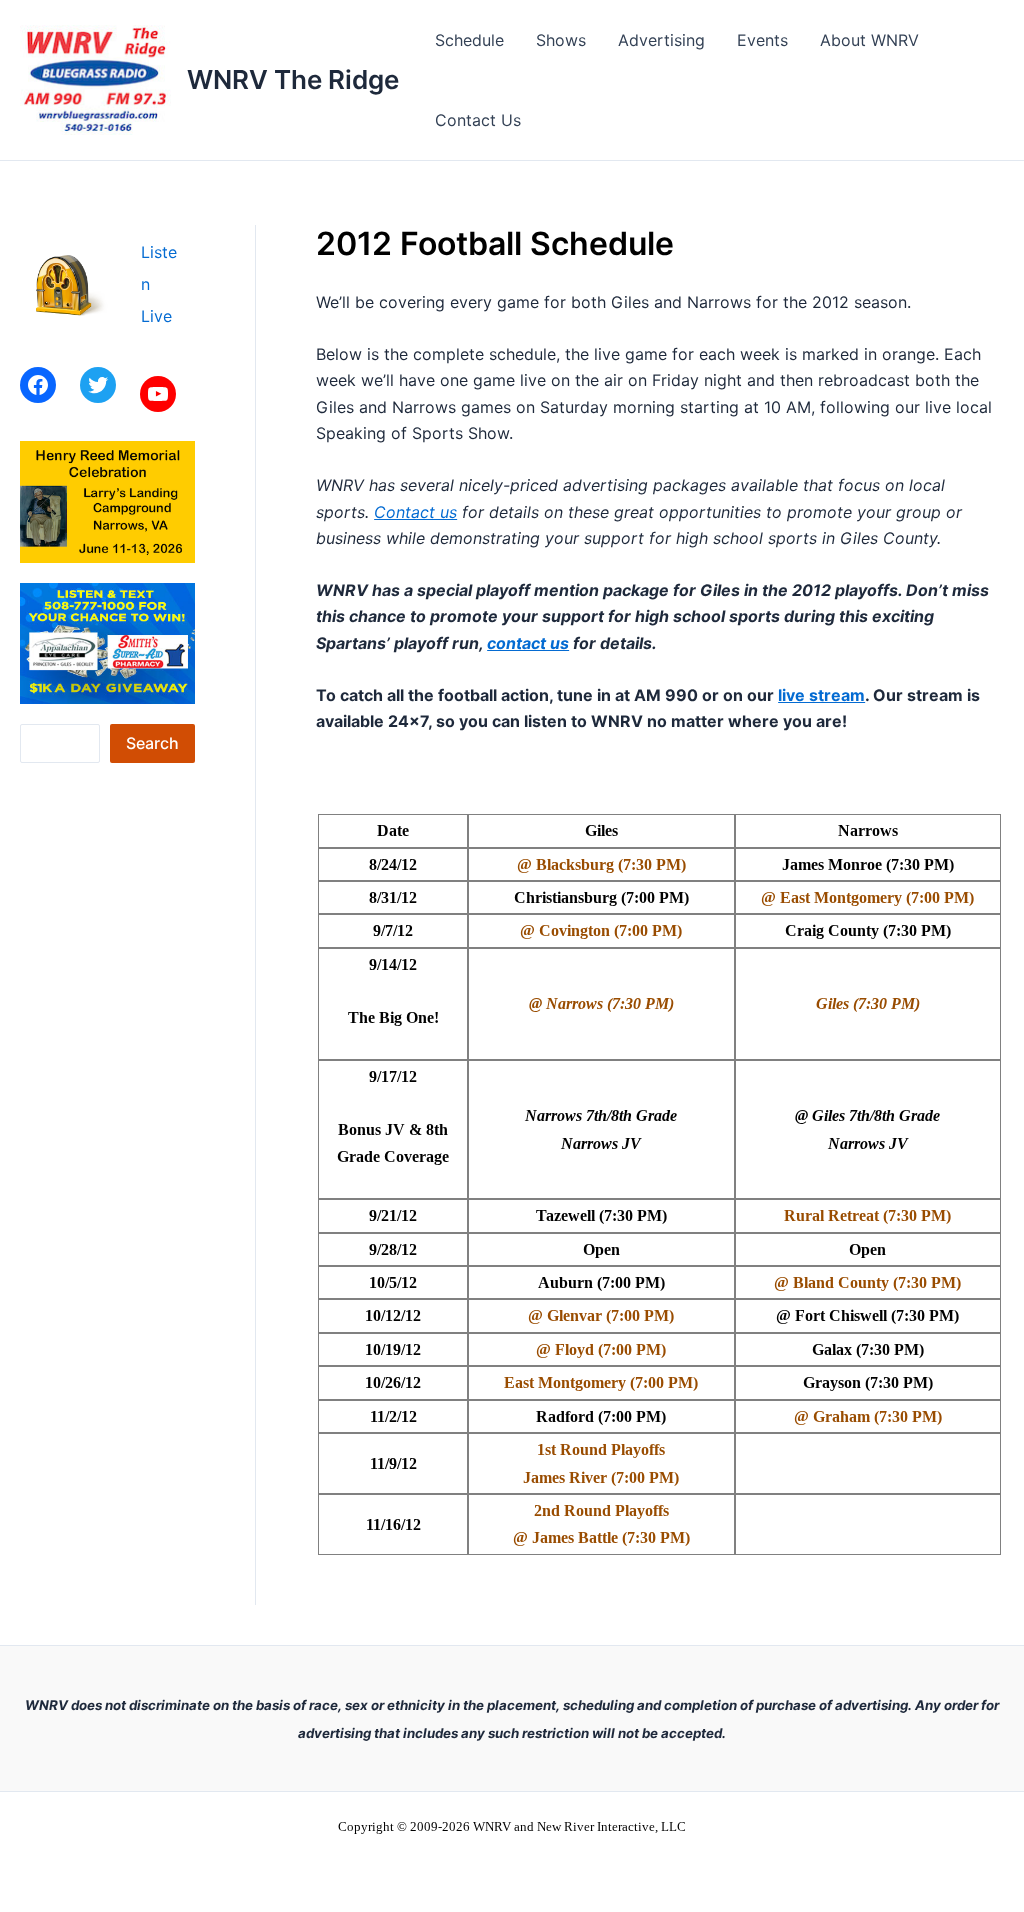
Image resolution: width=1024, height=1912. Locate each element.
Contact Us (478, 120)
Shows (561, 40)
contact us (528, 643)
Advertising (661, 40)
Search (152, 743)
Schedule (469, 40)
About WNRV (869, 40)
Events (762, 40)
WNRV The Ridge (293, 79)
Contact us (415, 512)
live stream (821, 695)
